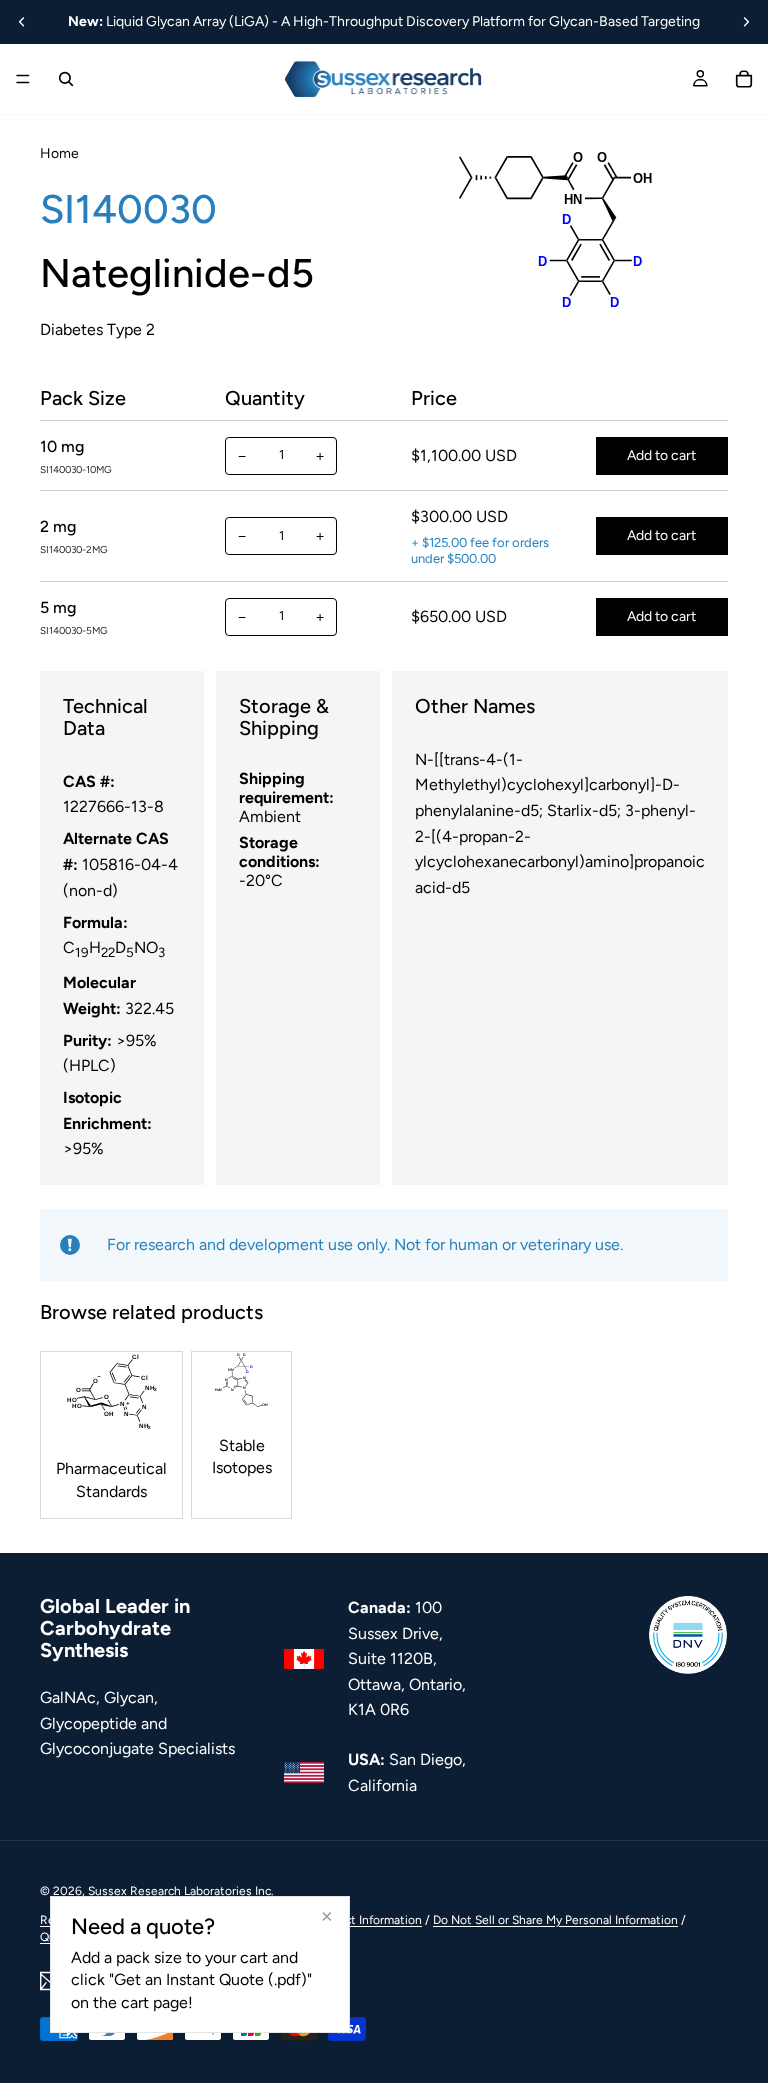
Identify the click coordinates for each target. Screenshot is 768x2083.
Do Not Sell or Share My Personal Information (555, 1920)
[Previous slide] (22, 22)
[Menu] (23, 79)
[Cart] (744, 79)
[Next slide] (746, 22)
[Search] (66, 79)
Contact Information (366, 1920)
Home (59, 153)
